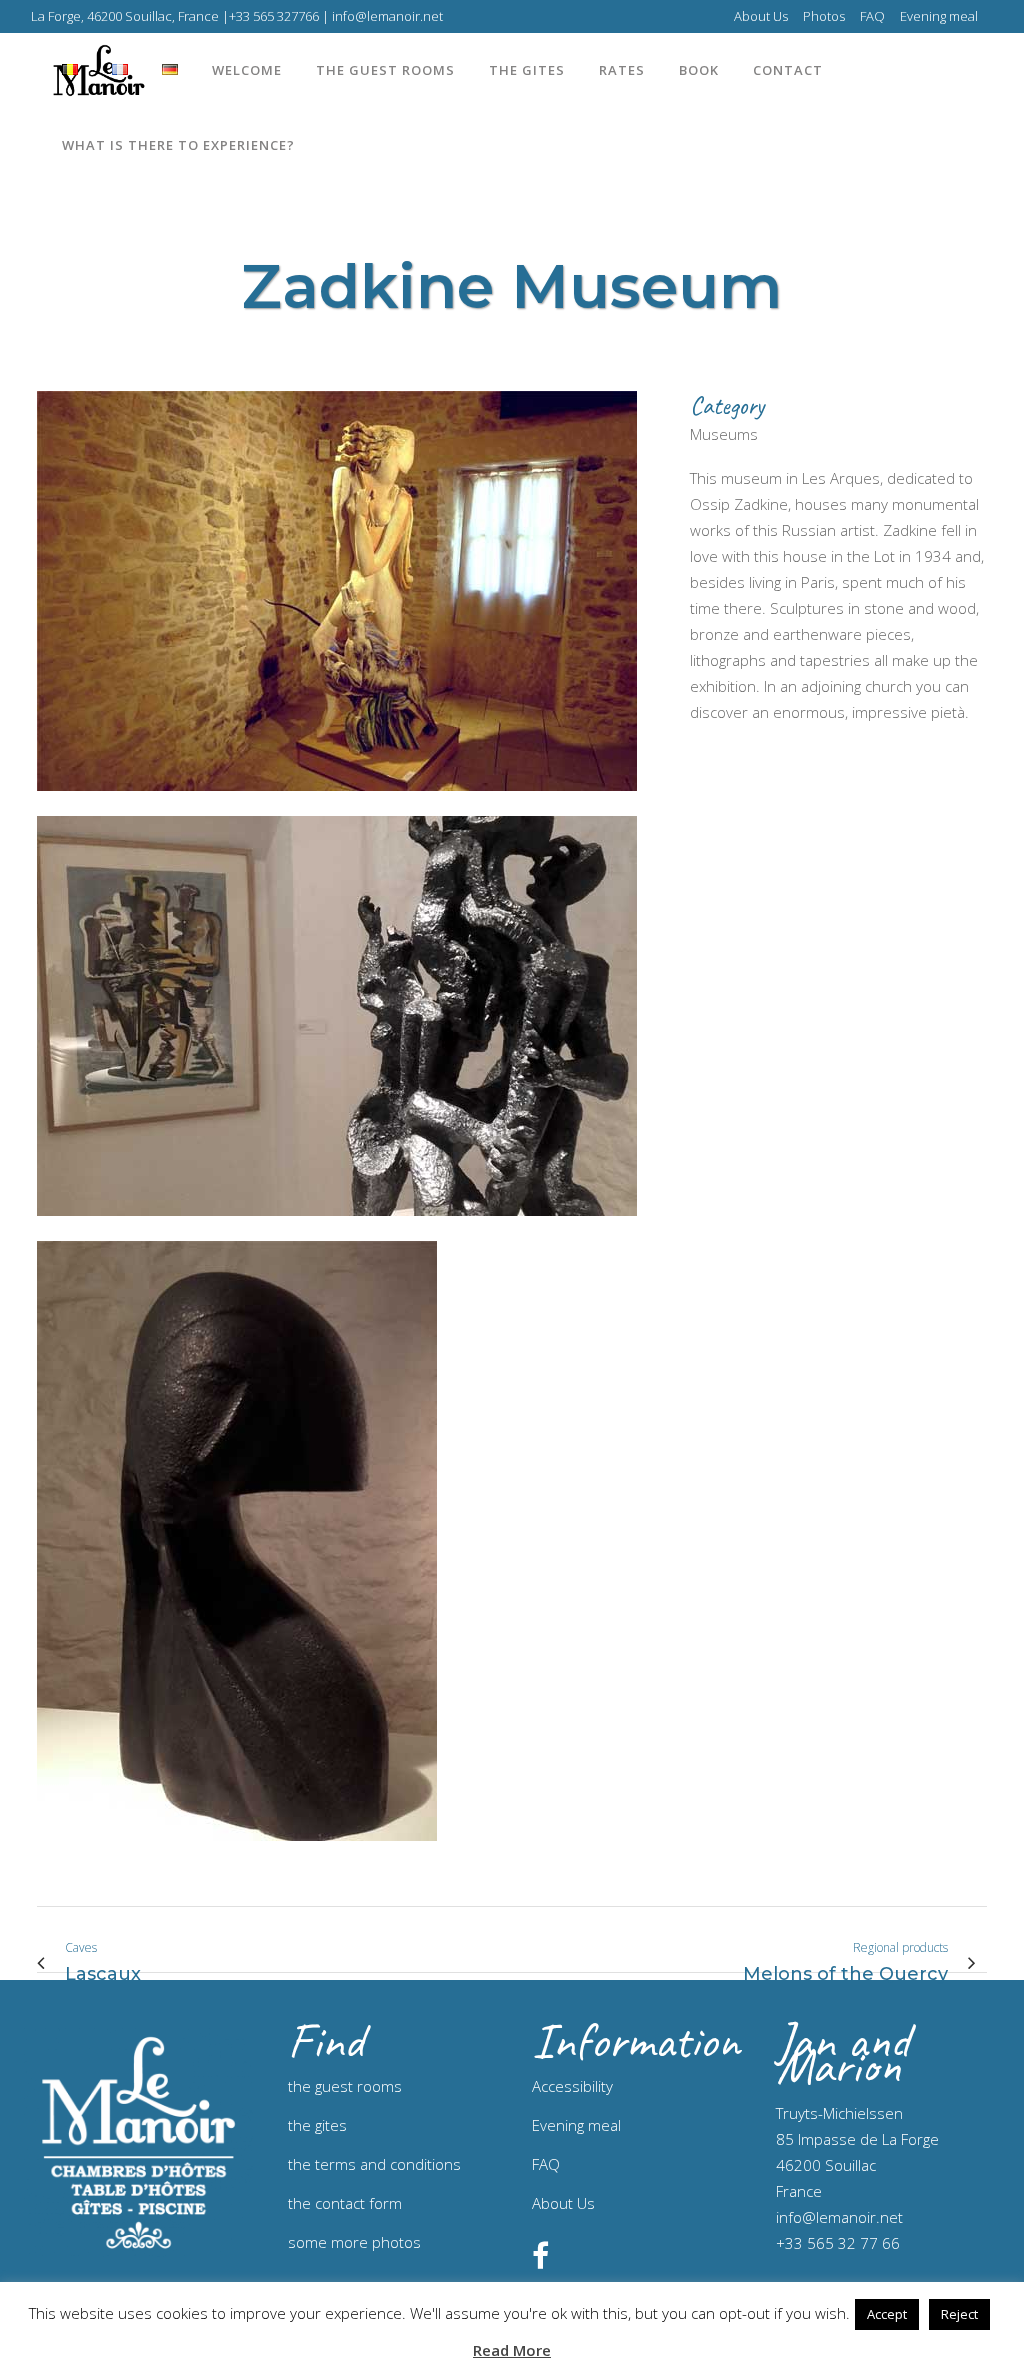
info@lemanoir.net (839, 2217)
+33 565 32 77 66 (838, 2243)
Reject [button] (959, 2314)
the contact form (345, 2203)
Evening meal (939, 16)
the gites (317, 2125)
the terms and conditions (374, 2164)
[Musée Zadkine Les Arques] (337, 803)
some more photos (354, 2242)
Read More (512, 2350)
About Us (761, 16)
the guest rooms (345, 2086)
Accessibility (572, 2086)
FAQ (872, 16)
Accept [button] (887, 2314)
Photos (824, 16)
